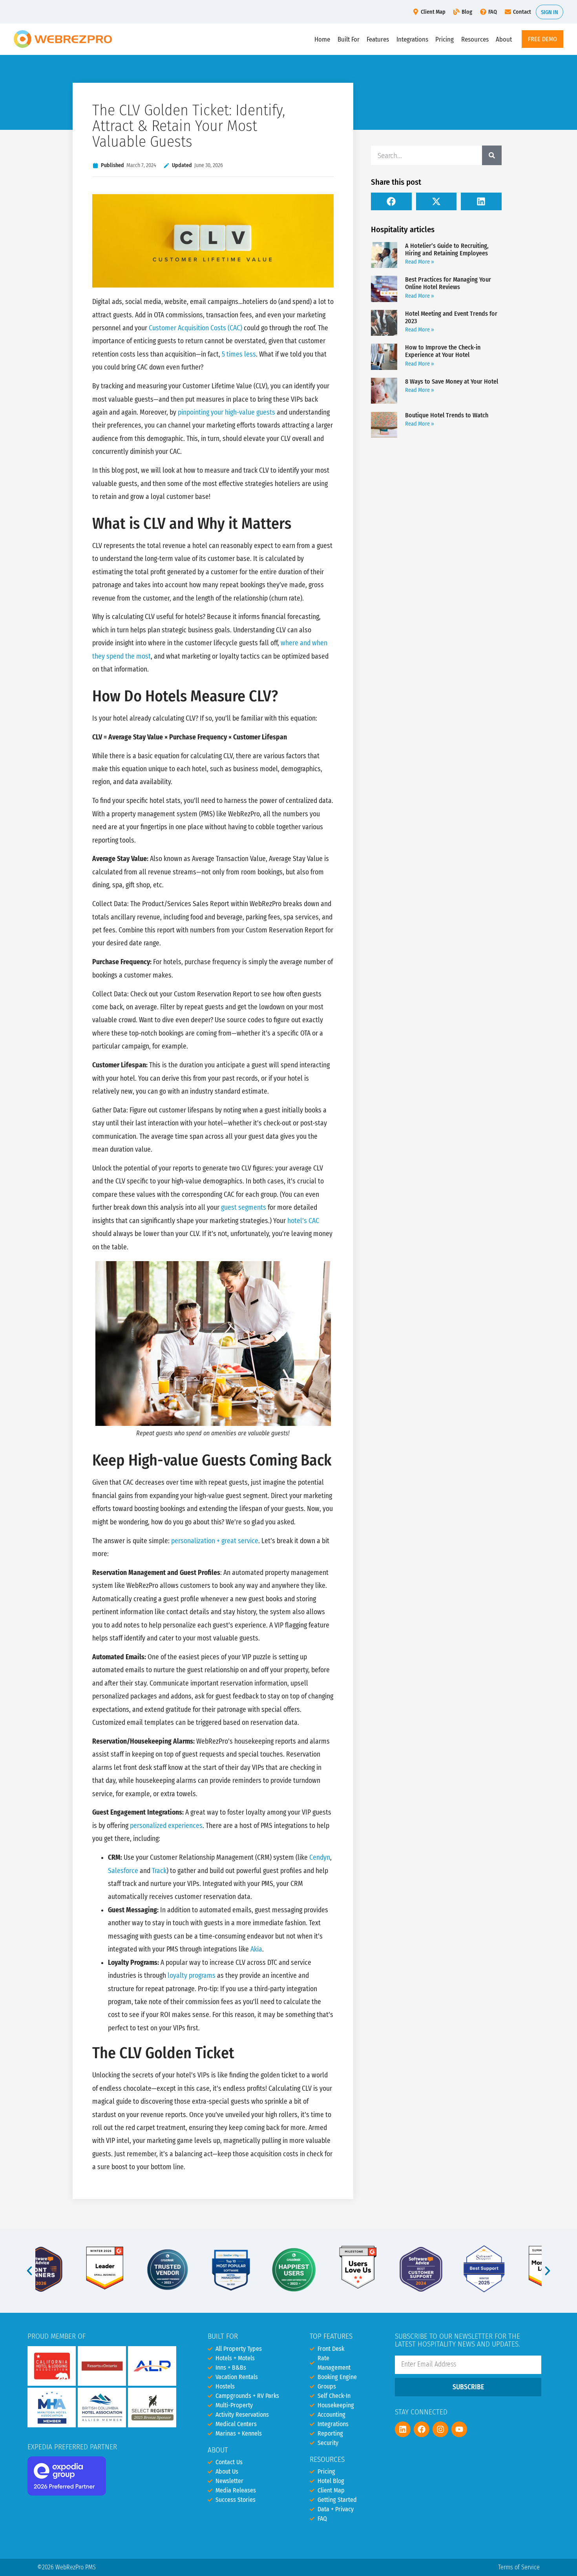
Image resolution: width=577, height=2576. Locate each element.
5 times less (239, 354)
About (504, 39)
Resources (475, 39)
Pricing (445, 39)
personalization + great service (215, 1541)
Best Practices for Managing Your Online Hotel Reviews (448, 283)
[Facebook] (422, 2429)
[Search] (492, 155)
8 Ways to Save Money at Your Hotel (452, 381)
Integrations (412, 39)
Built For (349, 39)
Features (378, 39)
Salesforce (123, 1871)
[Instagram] (440, 2429)
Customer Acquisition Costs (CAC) (195, 328)
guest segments (244, 1208)
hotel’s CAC (303, 1221)
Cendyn (320, 1858)
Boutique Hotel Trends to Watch (447, 415)
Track (159, 1871)
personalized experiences (166, 1826)
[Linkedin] (403, 2429)
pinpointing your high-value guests (226, 412)
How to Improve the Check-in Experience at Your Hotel (443, 351)
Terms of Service (519, 2567)
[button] (391, 201)
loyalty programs (192, 1976)
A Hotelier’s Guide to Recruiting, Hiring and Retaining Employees (447, 249)
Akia (256, 1949)
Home (322, 39)
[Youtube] (459, 2429)
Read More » (420, 262)
